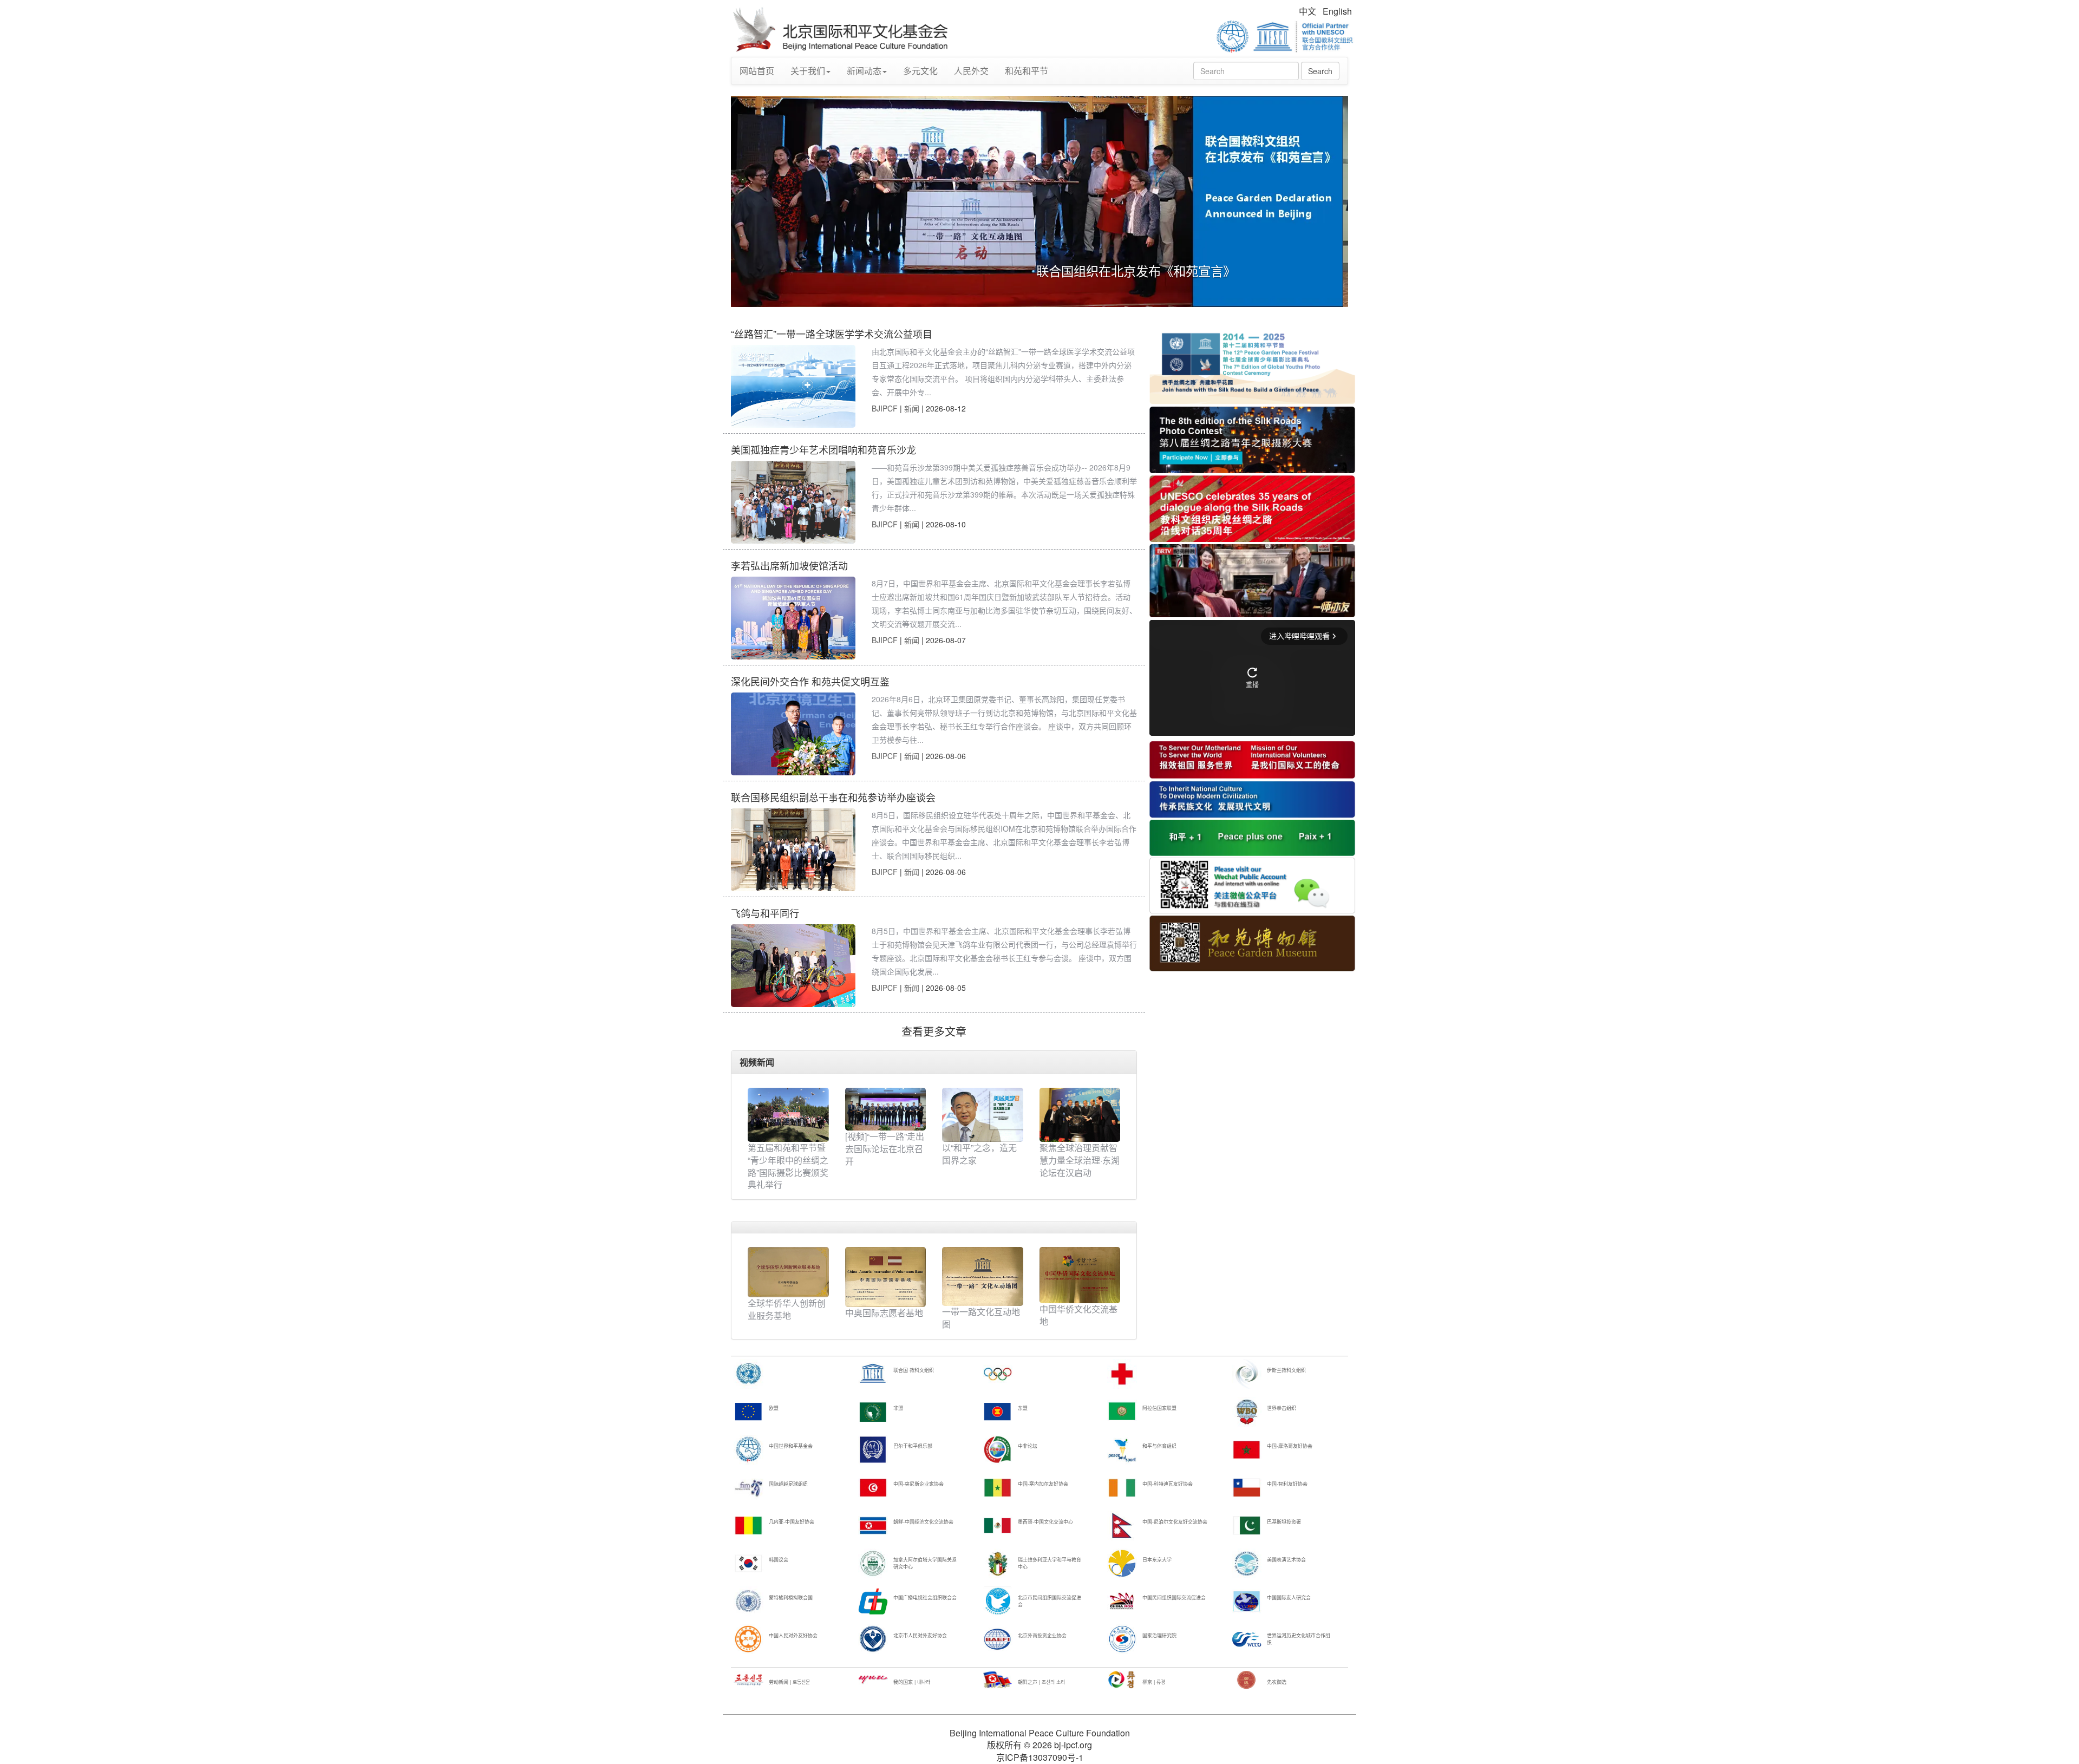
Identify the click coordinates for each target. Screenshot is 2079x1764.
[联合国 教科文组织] (873, 1373)
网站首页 (757, 71)
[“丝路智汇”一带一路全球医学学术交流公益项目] (793, 386)
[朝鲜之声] (998, 1679)
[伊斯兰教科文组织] (1247, 1373)
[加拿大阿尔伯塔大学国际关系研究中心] (873, 1563)
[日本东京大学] (1122, 1563)
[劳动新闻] (748, 1679)
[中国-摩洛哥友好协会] (1247, 1449)
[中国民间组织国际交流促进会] (1122, 1601)
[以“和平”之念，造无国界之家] (983, 1115)
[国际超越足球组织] (748, 1487)
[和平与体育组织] (1122, 1449)
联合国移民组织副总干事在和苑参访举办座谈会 (833, 797)
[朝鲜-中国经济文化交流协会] (873, 1525)
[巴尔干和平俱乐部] (873, 1449)
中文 (1307, 11)
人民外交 (971, 71)
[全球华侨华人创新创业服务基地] (788, 1271)
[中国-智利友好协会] (1247, 1487)
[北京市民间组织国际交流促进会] (998, 1601)
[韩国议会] (748, 1563)
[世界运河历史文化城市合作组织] (1247, 1639)
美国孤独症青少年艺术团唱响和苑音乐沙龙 (823, 449)
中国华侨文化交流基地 (1078, 1315)
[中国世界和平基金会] (748, 1449)
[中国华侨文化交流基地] (1080, 1274)
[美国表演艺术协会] (1247, 1563)
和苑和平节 (1027, 71)
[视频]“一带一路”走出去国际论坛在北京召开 (885, 1149)
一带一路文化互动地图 (981, 1318)
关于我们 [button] (808, 71)
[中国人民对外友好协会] (748, 1639)
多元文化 (920, 71)
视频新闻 (757, 1062)
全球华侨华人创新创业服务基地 (787, 1309)
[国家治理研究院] (1122, 1639)
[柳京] (1122, 1679)
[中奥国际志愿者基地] (886, 1276)
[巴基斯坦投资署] (1247, 1525)
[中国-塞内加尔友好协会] (998, 1487)
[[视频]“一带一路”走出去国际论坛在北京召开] (886, 1109)
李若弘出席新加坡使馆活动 (789, 565)
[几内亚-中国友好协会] (748, 1525)
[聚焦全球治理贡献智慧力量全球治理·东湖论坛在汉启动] (1080, 1115)
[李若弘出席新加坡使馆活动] (793, 618)
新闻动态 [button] (864, 71)
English (1337, 11)
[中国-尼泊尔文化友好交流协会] (1122, 1525)
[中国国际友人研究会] (1247, 1601)
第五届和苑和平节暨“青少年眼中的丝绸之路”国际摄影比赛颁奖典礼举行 (788, 1166)
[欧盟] (748, 1411)
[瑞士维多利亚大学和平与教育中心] (998, 1563)
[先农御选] (1247, 1679)
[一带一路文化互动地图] (983, 1275)
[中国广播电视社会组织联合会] (873, 1601)
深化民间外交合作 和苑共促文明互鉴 (810, 681)
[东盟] (998, 1411)
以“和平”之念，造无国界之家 (979, 1154)
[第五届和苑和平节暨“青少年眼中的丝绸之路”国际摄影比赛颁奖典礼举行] (788, 1115)
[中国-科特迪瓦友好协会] (1122, 1487)
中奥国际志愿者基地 (884, 1313)
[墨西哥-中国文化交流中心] (998, 1525)
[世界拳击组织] (1247, 1411)
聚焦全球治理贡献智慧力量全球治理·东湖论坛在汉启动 (1080, 1160)
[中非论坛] (998, 1449)
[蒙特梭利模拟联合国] (748, 1601)
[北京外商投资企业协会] (998, 1639)
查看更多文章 (934, 1031)
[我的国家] (873, 1679)
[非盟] (873, 1411)
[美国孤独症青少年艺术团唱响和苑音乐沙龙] (793, 502)
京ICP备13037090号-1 (1040, 1757)
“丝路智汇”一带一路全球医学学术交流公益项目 (832, 334)
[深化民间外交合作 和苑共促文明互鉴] (793, 734)
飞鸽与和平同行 (765, 913)
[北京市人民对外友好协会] (873, 1639)
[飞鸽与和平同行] (793, 966)
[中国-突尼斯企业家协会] (873, 1487)
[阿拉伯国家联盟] (1122, 1411)
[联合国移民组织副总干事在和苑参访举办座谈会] (793, 850)
